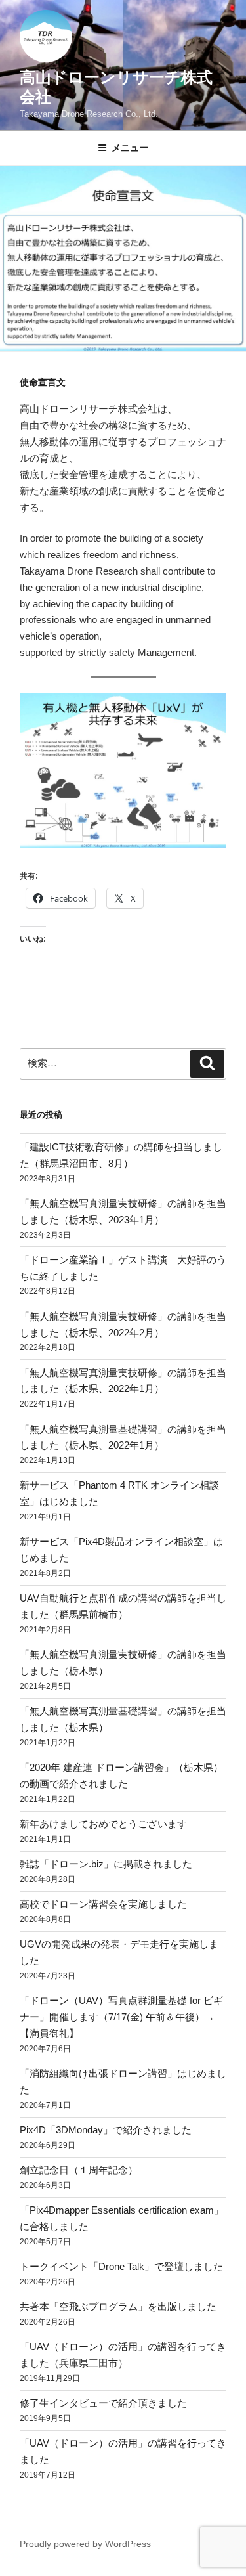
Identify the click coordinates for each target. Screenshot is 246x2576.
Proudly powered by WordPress (85, 2544)
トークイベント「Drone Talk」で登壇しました (121, 2266)
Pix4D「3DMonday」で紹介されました (106, 2130)
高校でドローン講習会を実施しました (103, 1904)
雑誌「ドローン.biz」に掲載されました (106, 1864)
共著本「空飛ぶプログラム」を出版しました (118, 2306)
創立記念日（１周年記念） (79, 2170)
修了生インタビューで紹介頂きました (103, 2403)
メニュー (130, 148)
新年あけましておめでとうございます (103, 1824)
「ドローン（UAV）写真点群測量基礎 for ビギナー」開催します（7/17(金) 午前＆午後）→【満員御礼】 (121, 2017)
